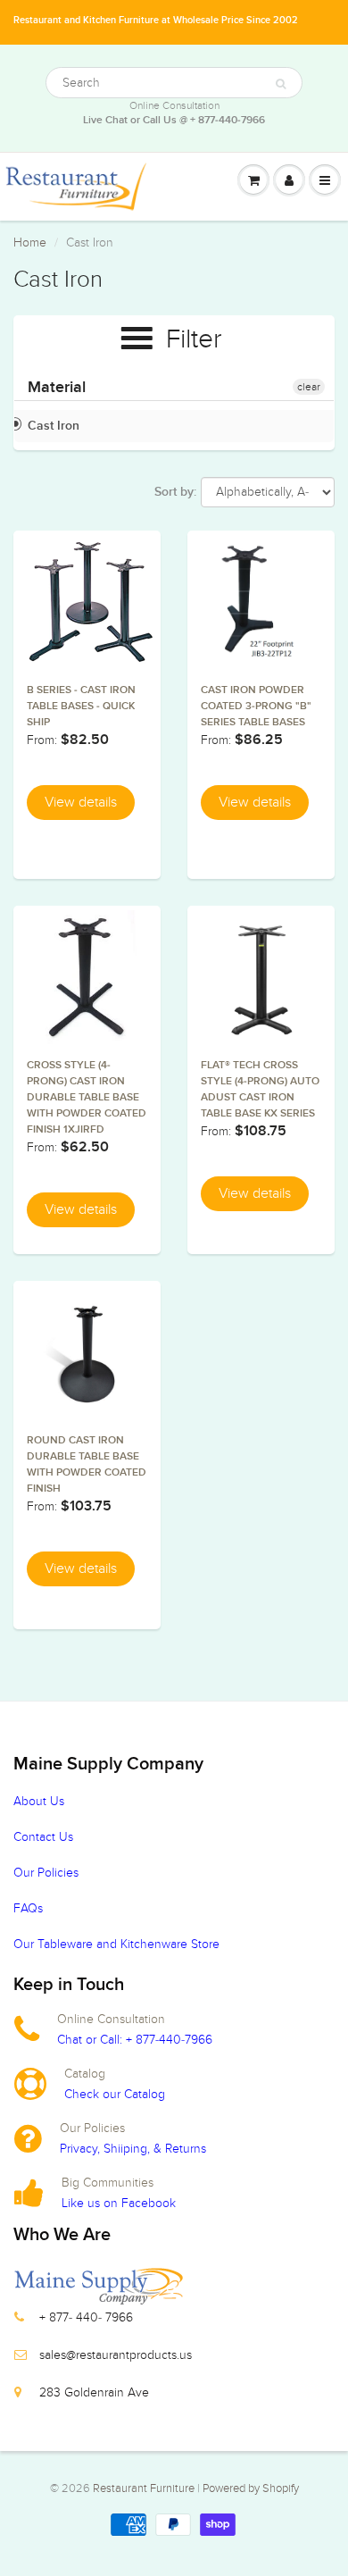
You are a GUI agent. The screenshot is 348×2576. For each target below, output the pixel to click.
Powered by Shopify (251, 2488)
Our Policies (46, 1873)
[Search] (281, 84)
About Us (39, 1801)
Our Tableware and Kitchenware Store (116, 1944)
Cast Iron (54, 426)
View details (81, 802)
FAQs (28, 1908)
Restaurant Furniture (145, 2488)
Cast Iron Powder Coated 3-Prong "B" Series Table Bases (256, 707)
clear (309, 387)
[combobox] (174, 83)
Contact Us (43, 1837)
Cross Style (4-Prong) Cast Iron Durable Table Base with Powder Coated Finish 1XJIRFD (87, 1098)
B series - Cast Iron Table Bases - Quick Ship (81, 707)
